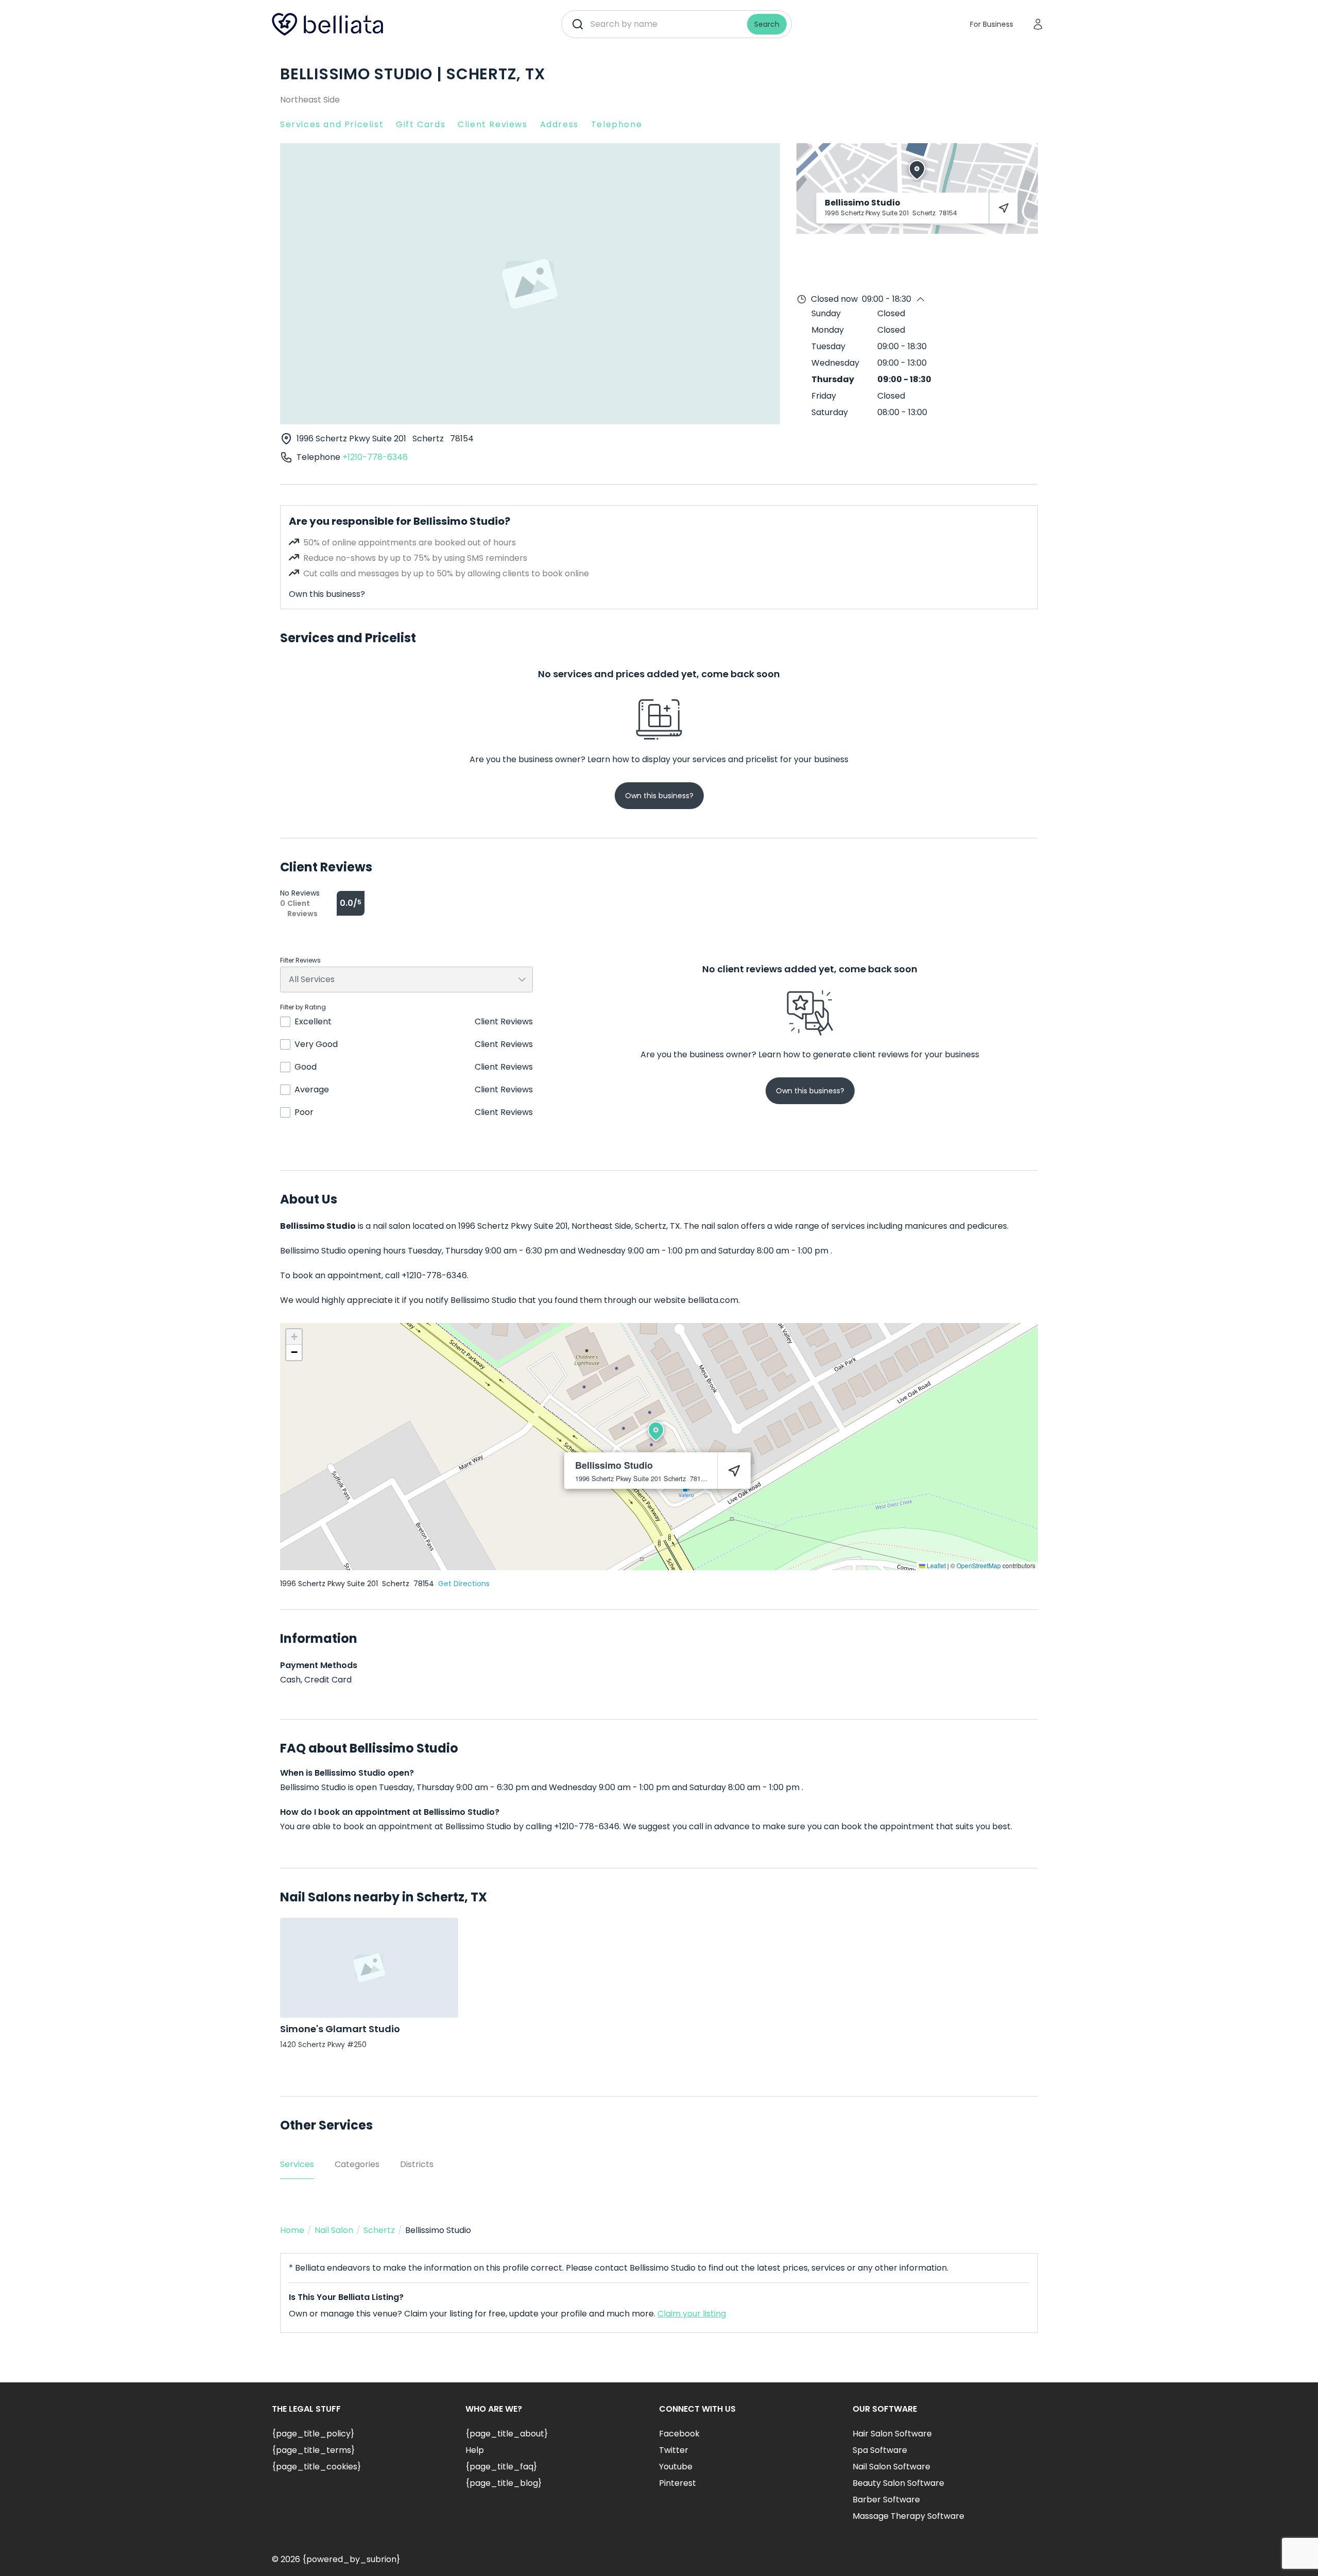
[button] (656, 1431)
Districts (417, 2164)
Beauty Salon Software (898, 2483)
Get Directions (464, 1584)
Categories (357, 2164)
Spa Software (880, 2450)
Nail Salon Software (891, 2467)
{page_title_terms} (313, 2450)
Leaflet (935, 1565)
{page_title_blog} (504, 2483)
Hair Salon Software (892, 2434)
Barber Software (886, 2500)
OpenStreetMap (979, 1565)
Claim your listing (692, 2314)
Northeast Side (310, 100)
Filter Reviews (300, 960)
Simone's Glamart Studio (340, 2029)
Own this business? (327, 594)
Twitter (674, 2450)
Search (767, 24)
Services (297, 2164)
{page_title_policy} (313, 2434)
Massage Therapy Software (908, 2516)
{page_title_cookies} (316, 2467)
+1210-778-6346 (375, 457)
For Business (992, 24)
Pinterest (678, 2483)
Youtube (676, 2467)
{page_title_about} (507, 2434)
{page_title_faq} (501, 2467)
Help (475, 2450)
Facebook (679, 2434)
